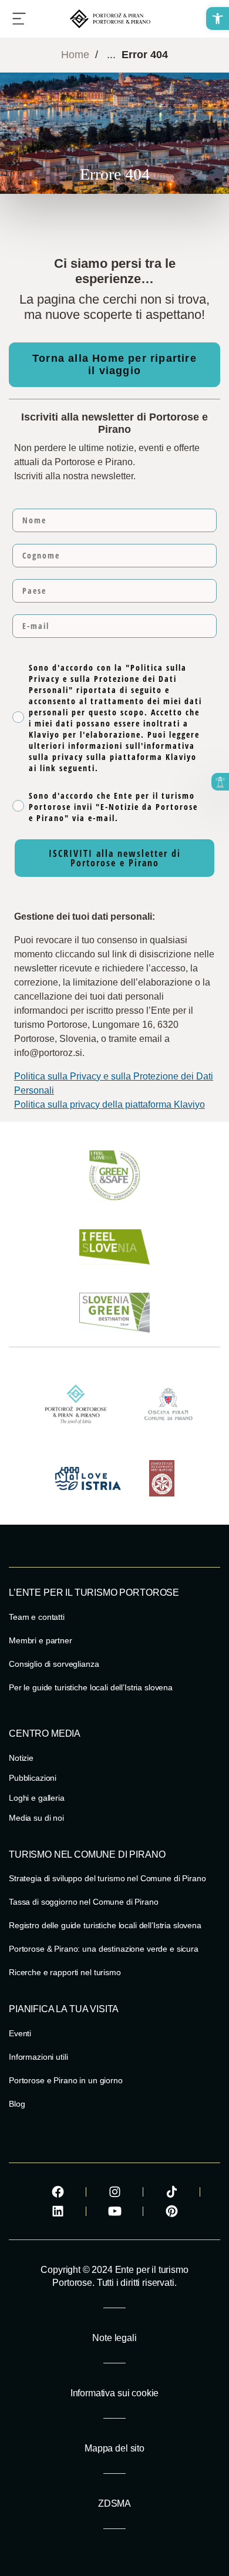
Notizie (21, 1758)
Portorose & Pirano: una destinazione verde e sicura (104, 1949)
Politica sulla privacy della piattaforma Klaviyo (110, 1104)
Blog (17, 2104)
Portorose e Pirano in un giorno (66, 2080)
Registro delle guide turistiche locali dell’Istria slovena (105, 1925)
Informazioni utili (38, 2057)
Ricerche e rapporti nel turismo (65, 1972)
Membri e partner (41, 1640)
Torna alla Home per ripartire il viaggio (114, 364)
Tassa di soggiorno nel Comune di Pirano (84, 1902)
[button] (218, 19)
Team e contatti (37, 1617)
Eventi (20, 2033)
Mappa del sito (114, 2448)
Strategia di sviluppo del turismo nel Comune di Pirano (107, 1878)
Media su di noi (36, 1818)
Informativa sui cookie (114, 2393)
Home (75, 55)
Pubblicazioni (33, 1778)
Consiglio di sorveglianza (54, 1664)
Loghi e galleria (37, 1798)
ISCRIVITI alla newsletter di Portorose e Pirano (115, 858)
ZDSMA (114, 2503)
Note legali (114, 2338)
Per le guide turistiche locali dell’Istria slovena (91, 1687)
